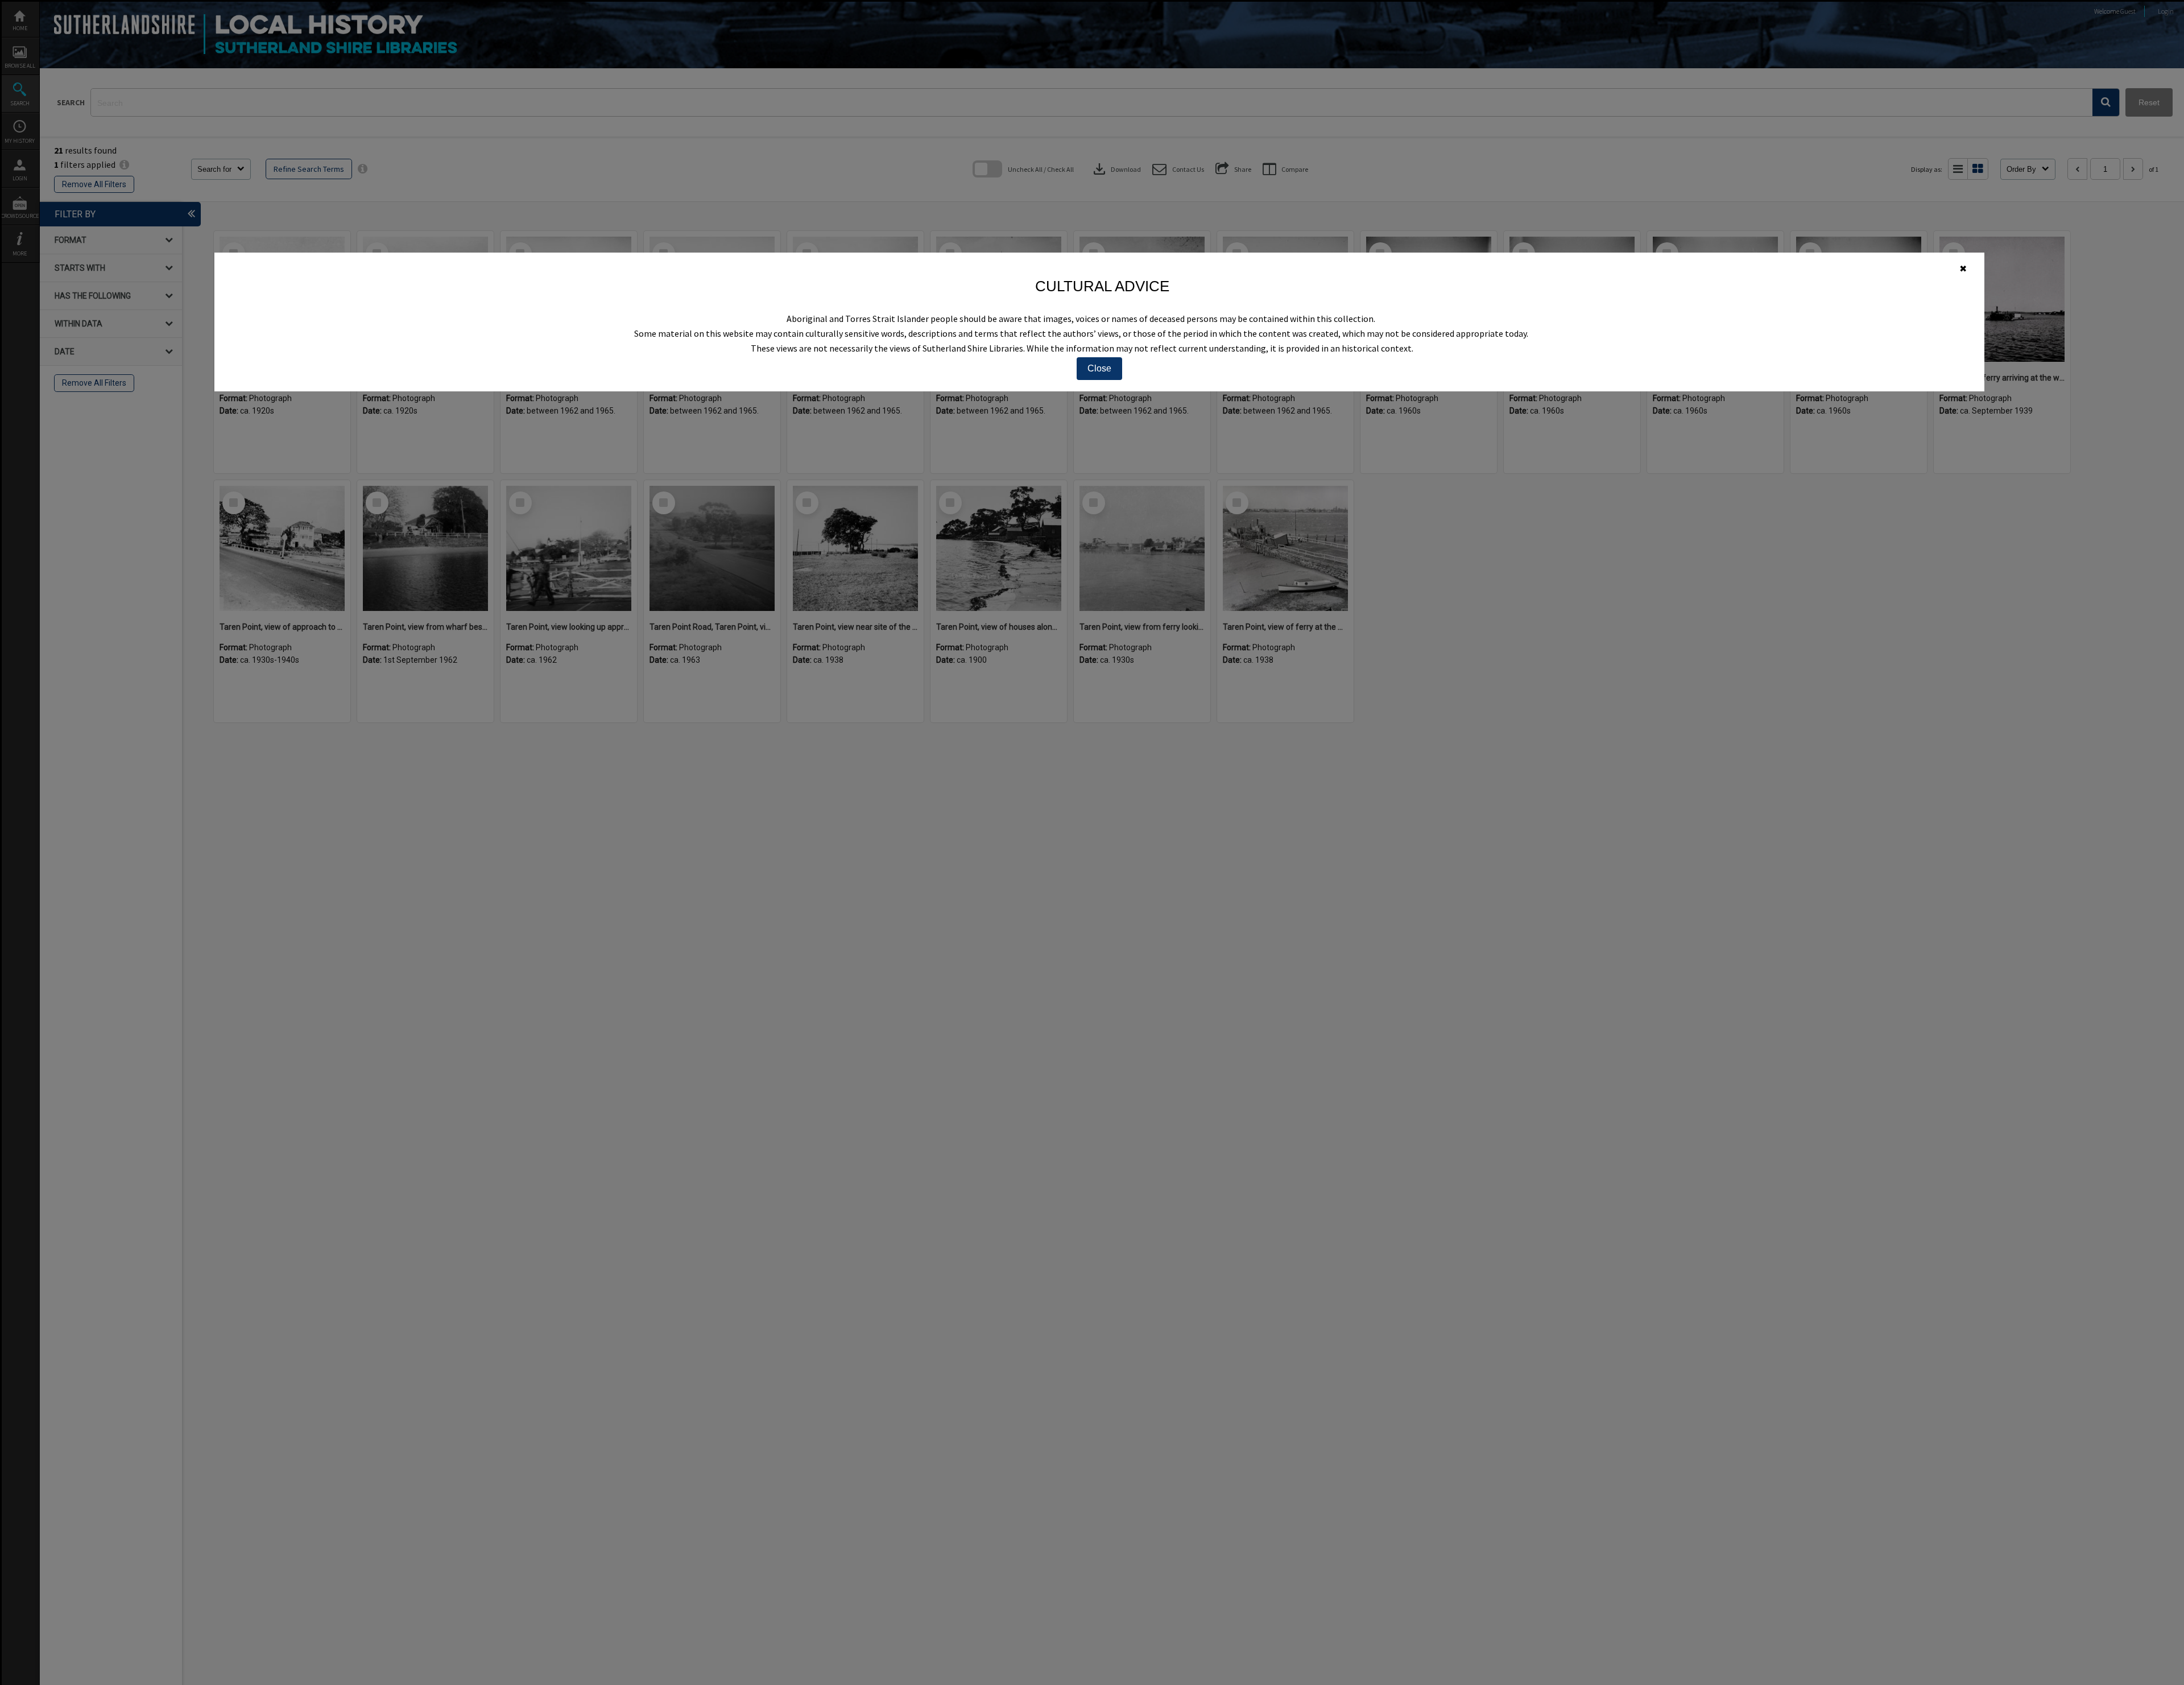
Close (1099, 368)
